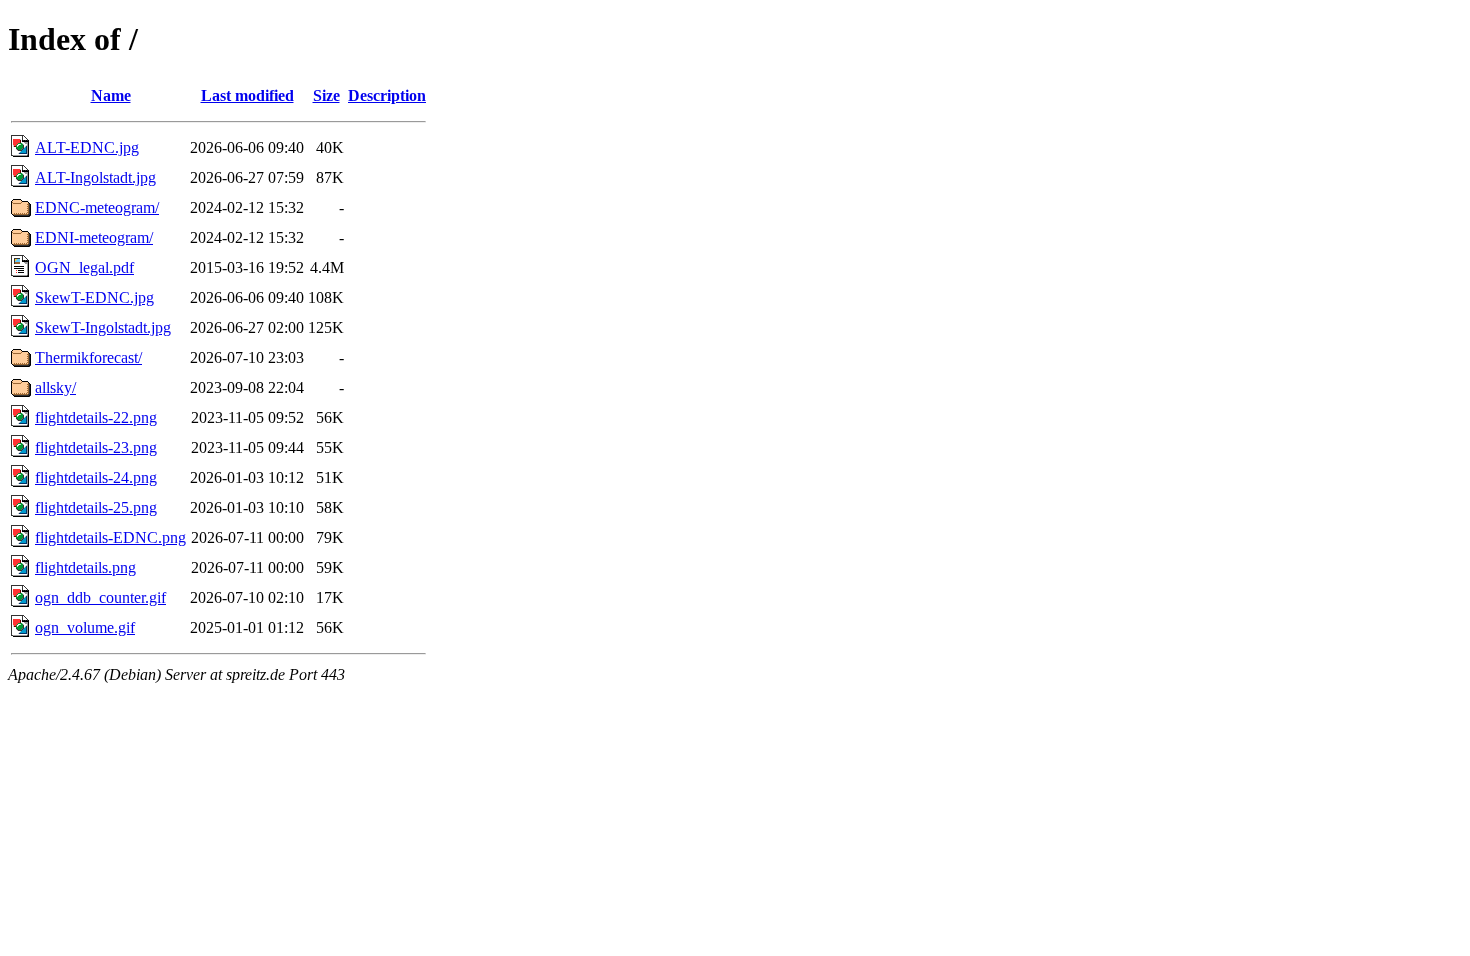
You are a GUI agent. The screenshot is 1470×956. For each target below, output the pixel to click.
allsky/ (55, 387)
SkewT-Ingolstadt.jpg (103, 327)
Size (326, 95)
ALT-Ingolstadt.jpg (95, 177)
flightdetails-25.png (96, 507)
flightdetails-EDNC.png (110, 537)
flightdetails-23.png (96, 447)
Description (387, 95)
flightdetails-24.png (96, 477)
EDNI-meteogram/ (94, 237)
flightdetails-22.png (96, 417)
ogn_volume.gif (85, 627)
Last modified (247, 95)
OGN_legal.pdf (84, 267)
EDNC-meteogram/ (97, 207)
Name (111, 95)
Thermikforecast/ (88, 357)
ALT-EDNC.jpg (87, 147)
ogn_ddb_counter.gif (100, 597)
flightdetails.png (85, 567)
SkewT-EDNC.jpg (94, 297)
